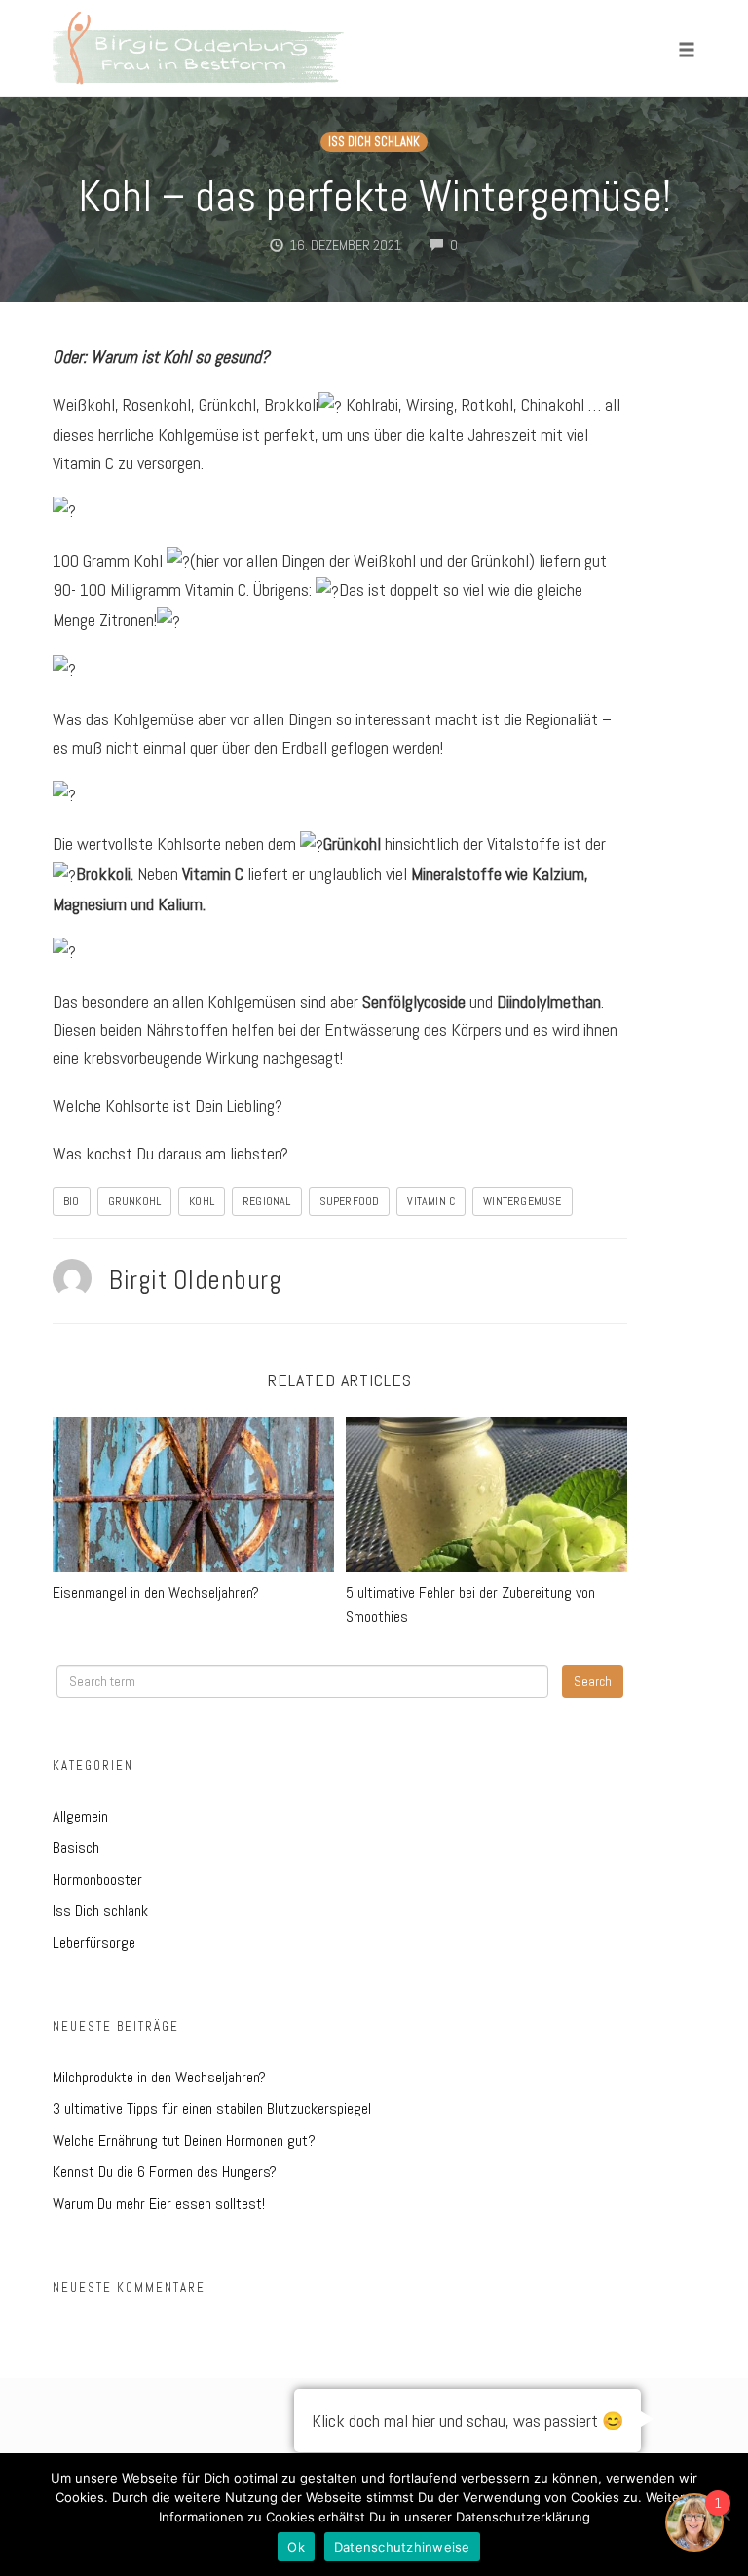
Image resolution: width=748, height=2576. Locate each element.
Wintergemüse (522, 1201)
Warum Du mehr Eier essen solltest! (159, 2204)
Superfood (350, 1201)
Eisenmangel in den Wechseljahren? (156, 1592)
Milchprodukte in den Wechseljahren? (159, 2077)
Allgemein (80, 1816)
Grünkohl (135, 1201)
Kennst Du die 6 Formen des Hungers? (165, 2171)
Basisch (76, 1847)
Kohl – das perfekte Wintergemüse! (374, 196)
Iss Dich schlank (374, 142)
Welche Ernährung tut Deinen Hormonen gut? (184, 2140)
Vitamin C (431, 1201)
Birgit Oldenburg (195, 1280)
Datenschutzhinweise (402, 2547)
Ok (296, 2547)
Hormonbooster (97, 1879)
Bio (72, 1201)
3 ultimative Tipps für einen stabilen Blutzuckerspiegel (212, 2108)
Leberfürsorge (94, 1943)
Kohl (202, 1201)
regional (267, 1201)
